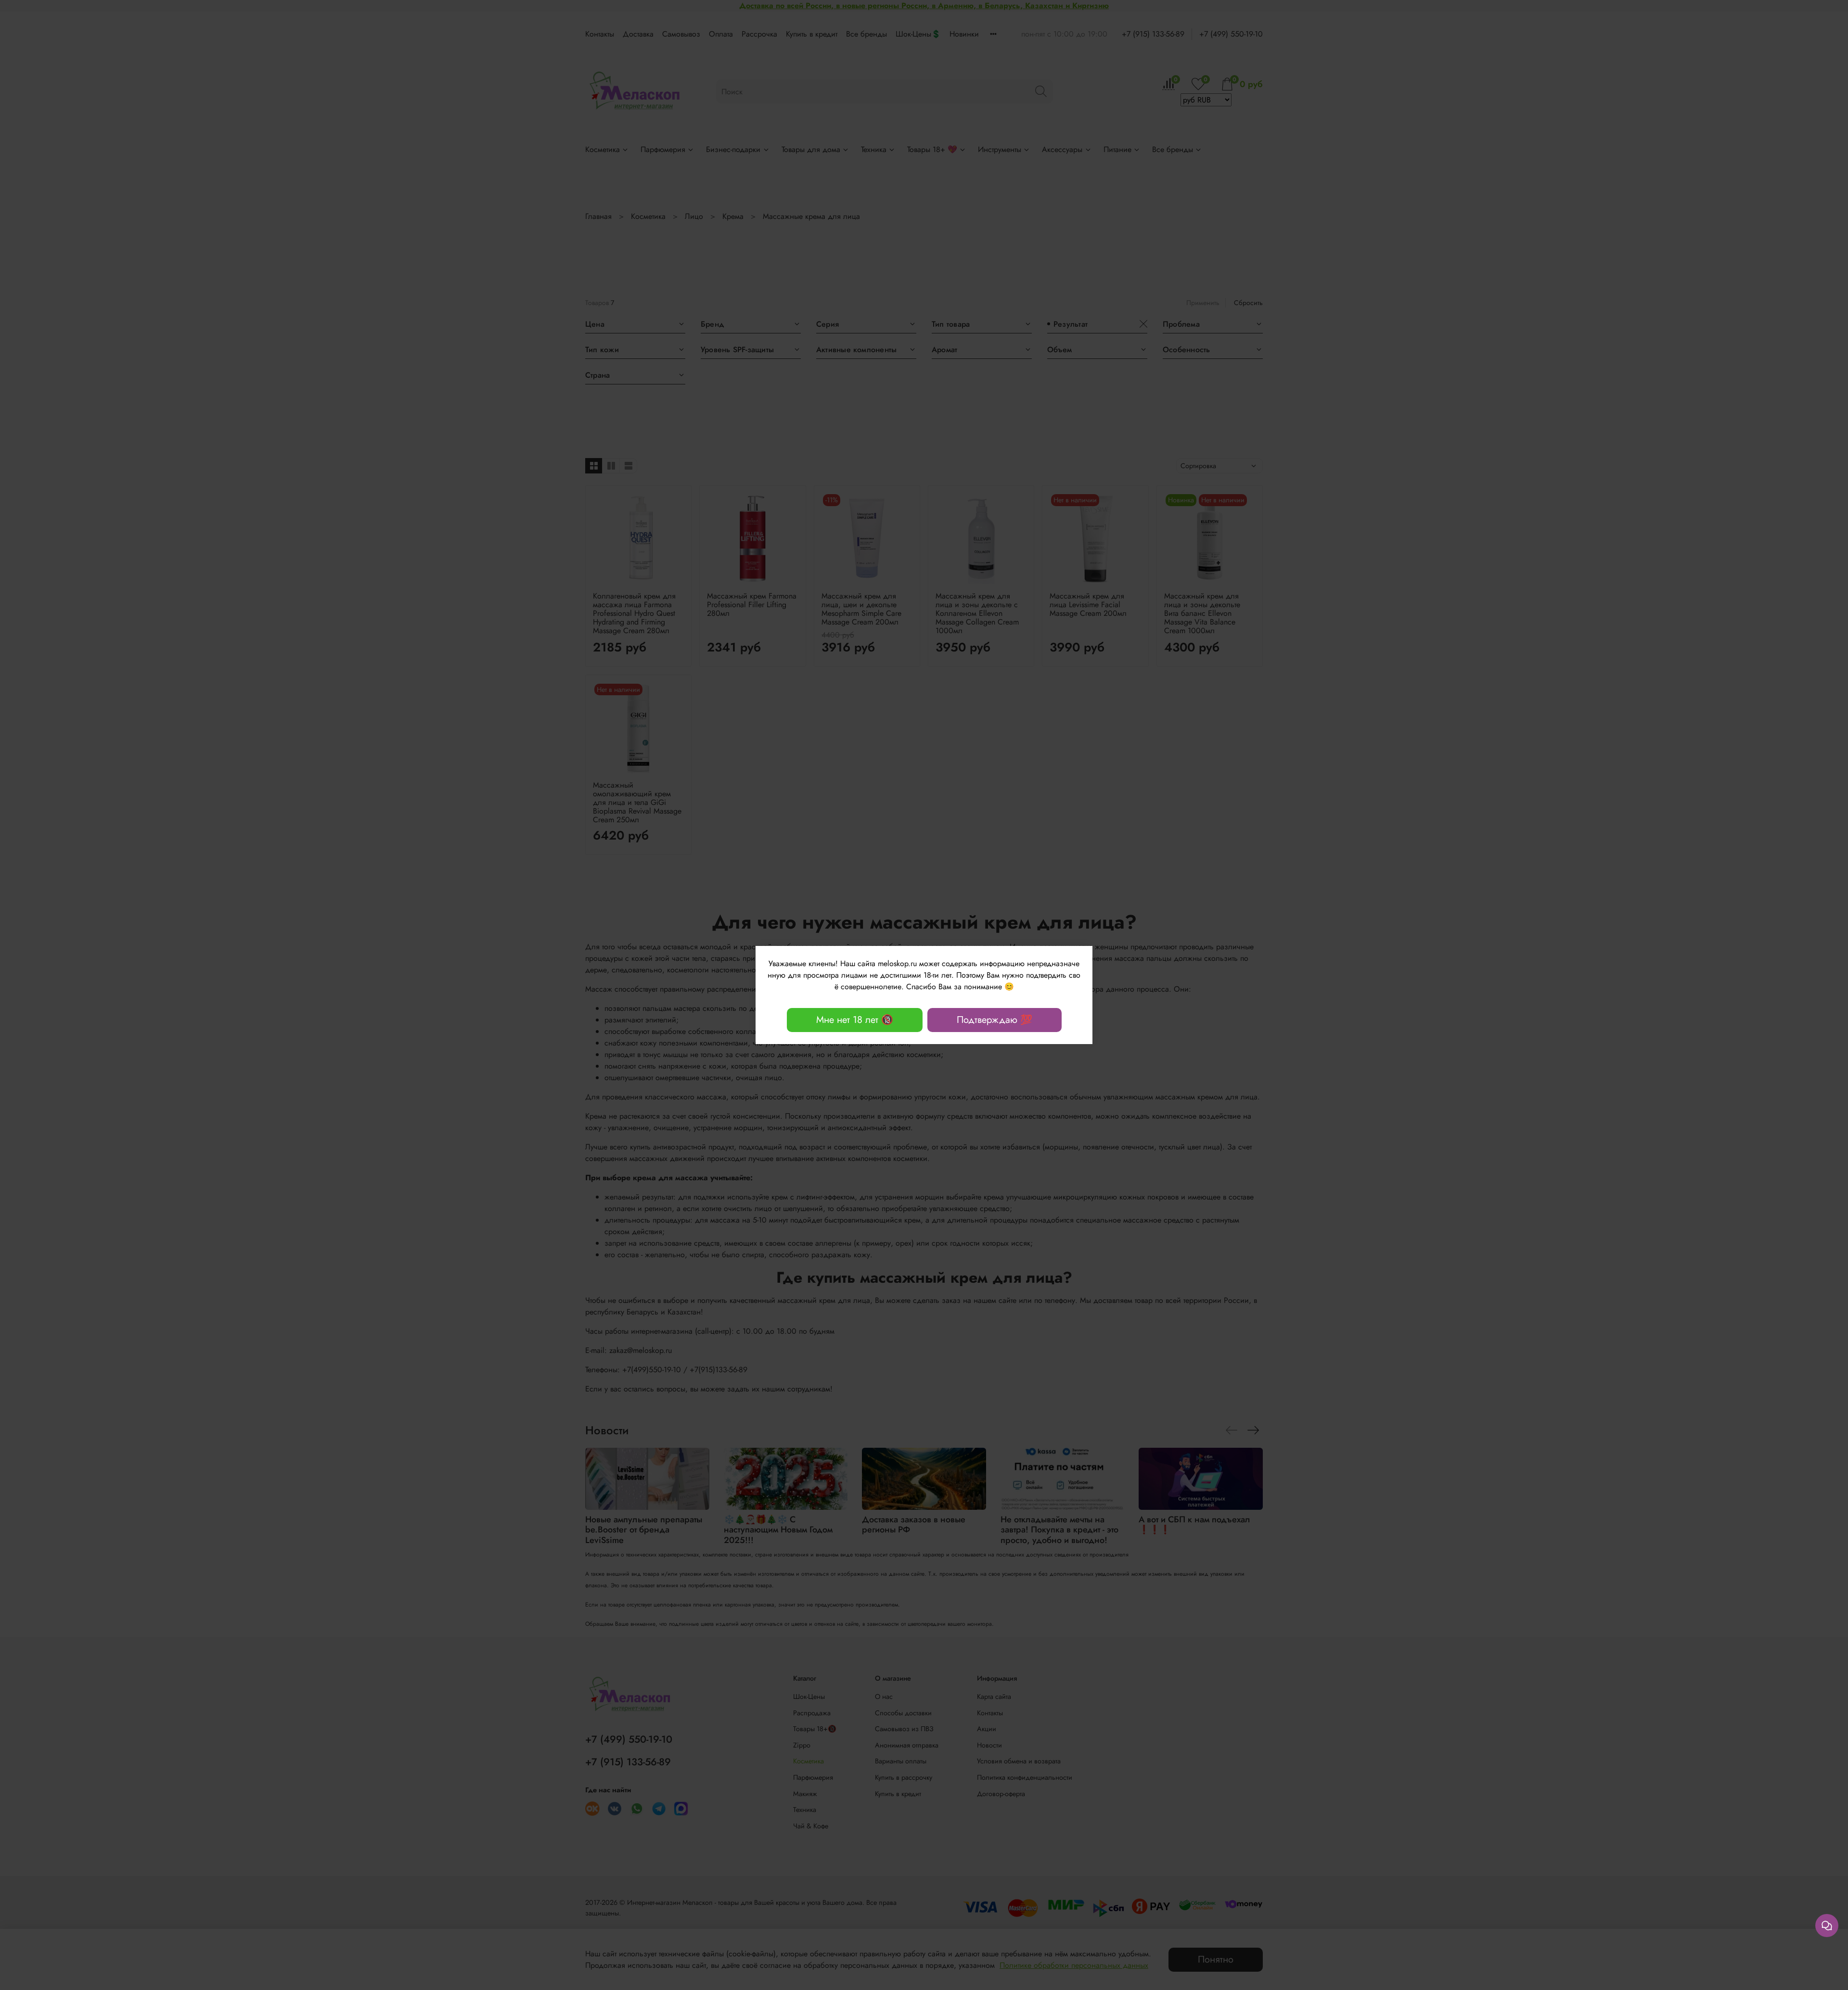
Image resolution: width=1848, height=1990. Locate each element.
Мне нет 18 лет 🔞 (855, 1020)
